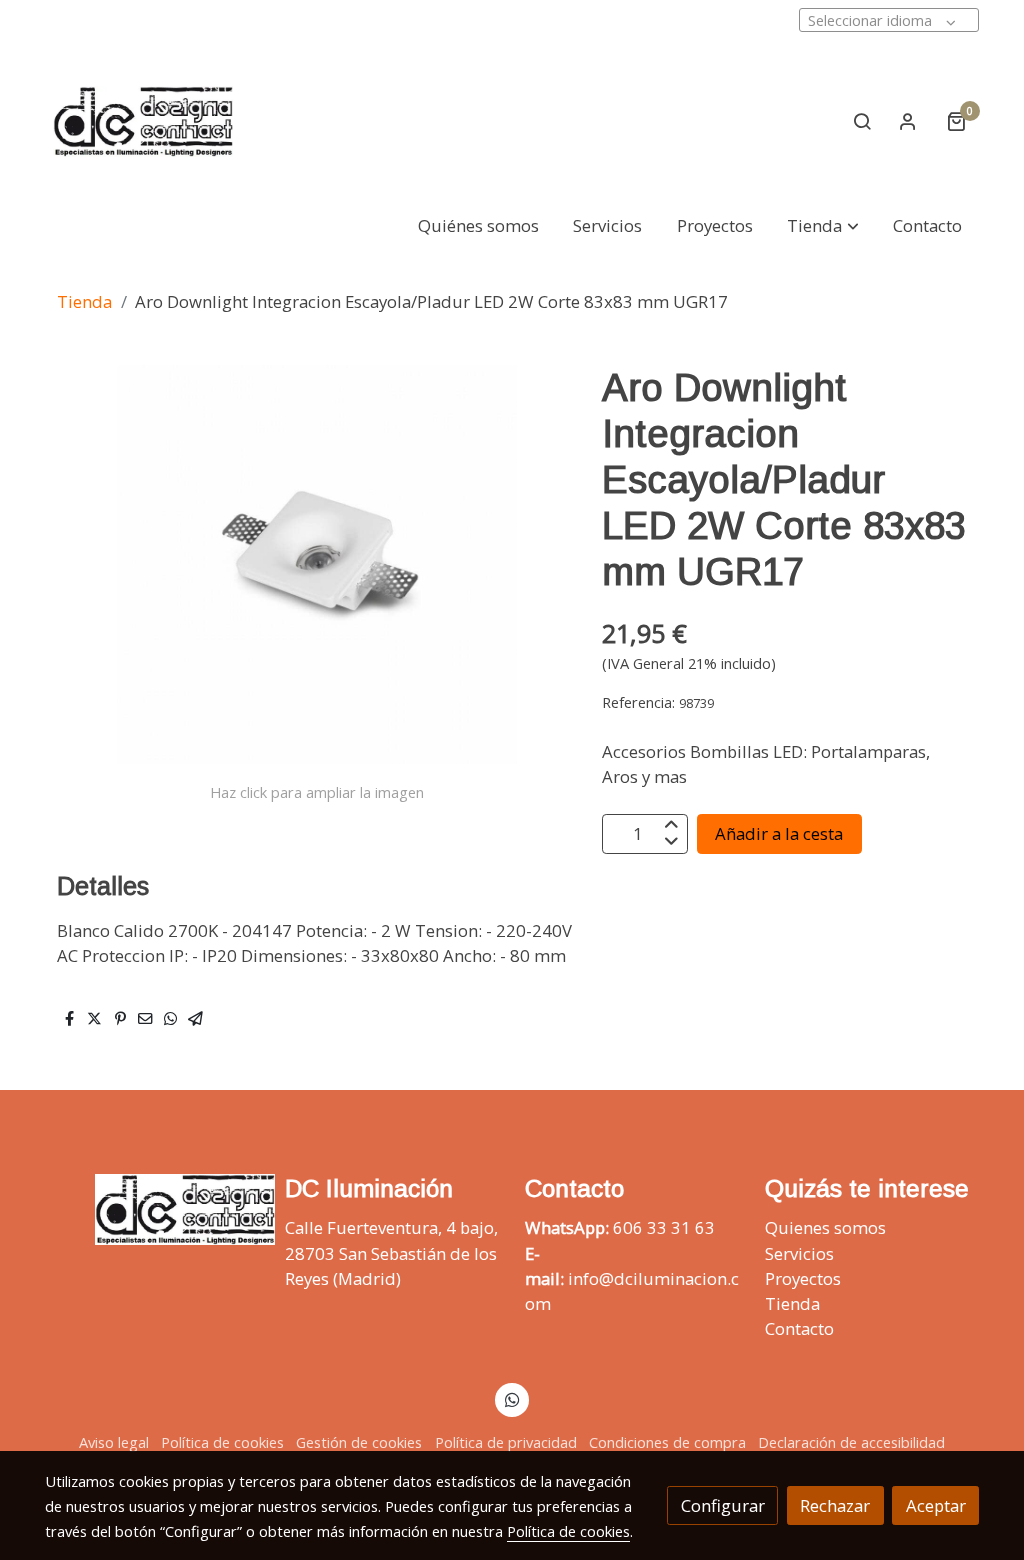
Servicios (799, 1253)
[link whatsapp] (512, 1398)
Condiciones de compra (667, 1442)
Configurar (723, 1505)
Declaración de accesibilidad (851, 1442)
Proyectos (803, 1278)
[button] (823, 226)
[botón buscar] (862, 121)
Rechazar (835, 1505)
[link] (143, 121)
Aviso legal (114, 1442)
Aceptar (936, 1505)
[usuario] (908, 121)
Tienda (84, 301)
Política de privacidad (506, 1442)
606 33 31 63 (664, 1227)
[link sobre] (152, 1209)
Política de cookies (222, 1442)
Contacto (799, 1328)
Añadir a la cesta (779, 833)
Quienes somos (825, 1227)
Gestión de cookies (359, 1442)
